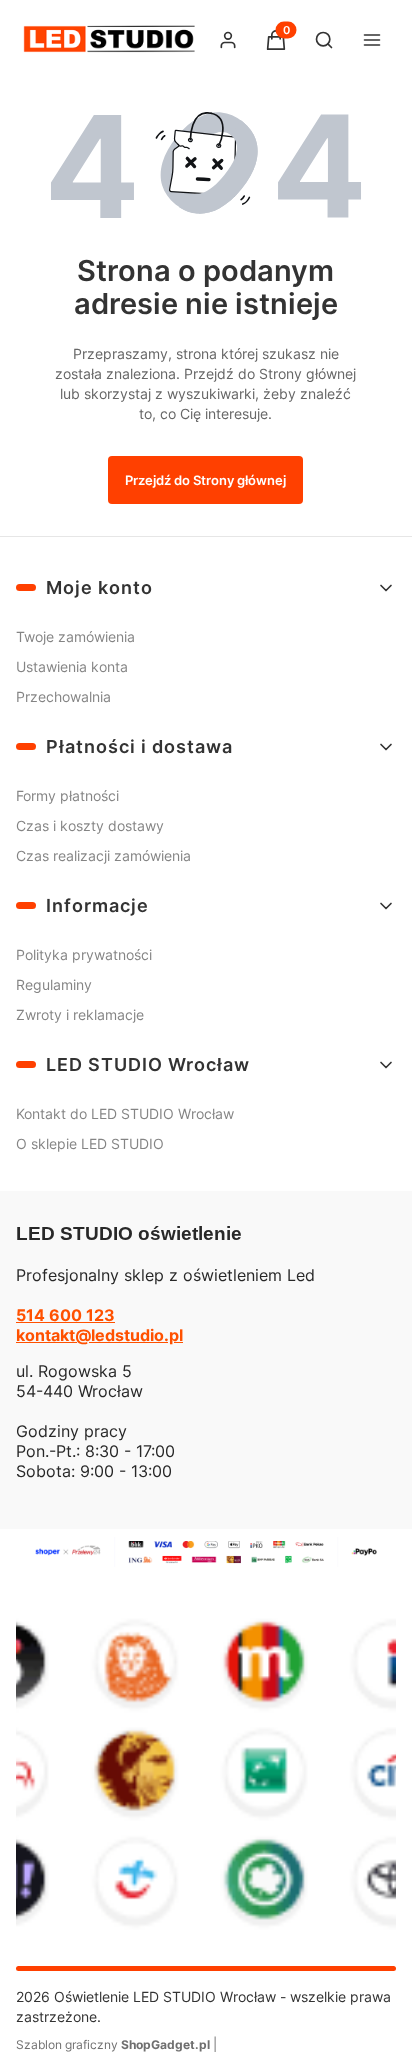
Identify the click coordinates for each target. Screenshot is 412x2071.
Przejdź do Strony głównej (205, 480)
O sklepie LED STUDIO (90, 1143)
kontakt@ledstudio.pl (99, 1335)
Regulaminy (54, 984)
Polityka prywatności (84, 954)
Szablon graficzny (113, 2044)
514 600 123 (65, 1315)
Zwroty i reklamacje (80, 1014)
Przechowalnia (63, 696)
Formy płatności (67, 795)
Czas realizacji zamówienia (103, 855)
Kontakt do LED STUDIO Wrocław (125, 1113)
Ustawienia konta (72, 666)
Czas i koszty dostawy (90, 825)
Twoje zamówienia (75, 636)
